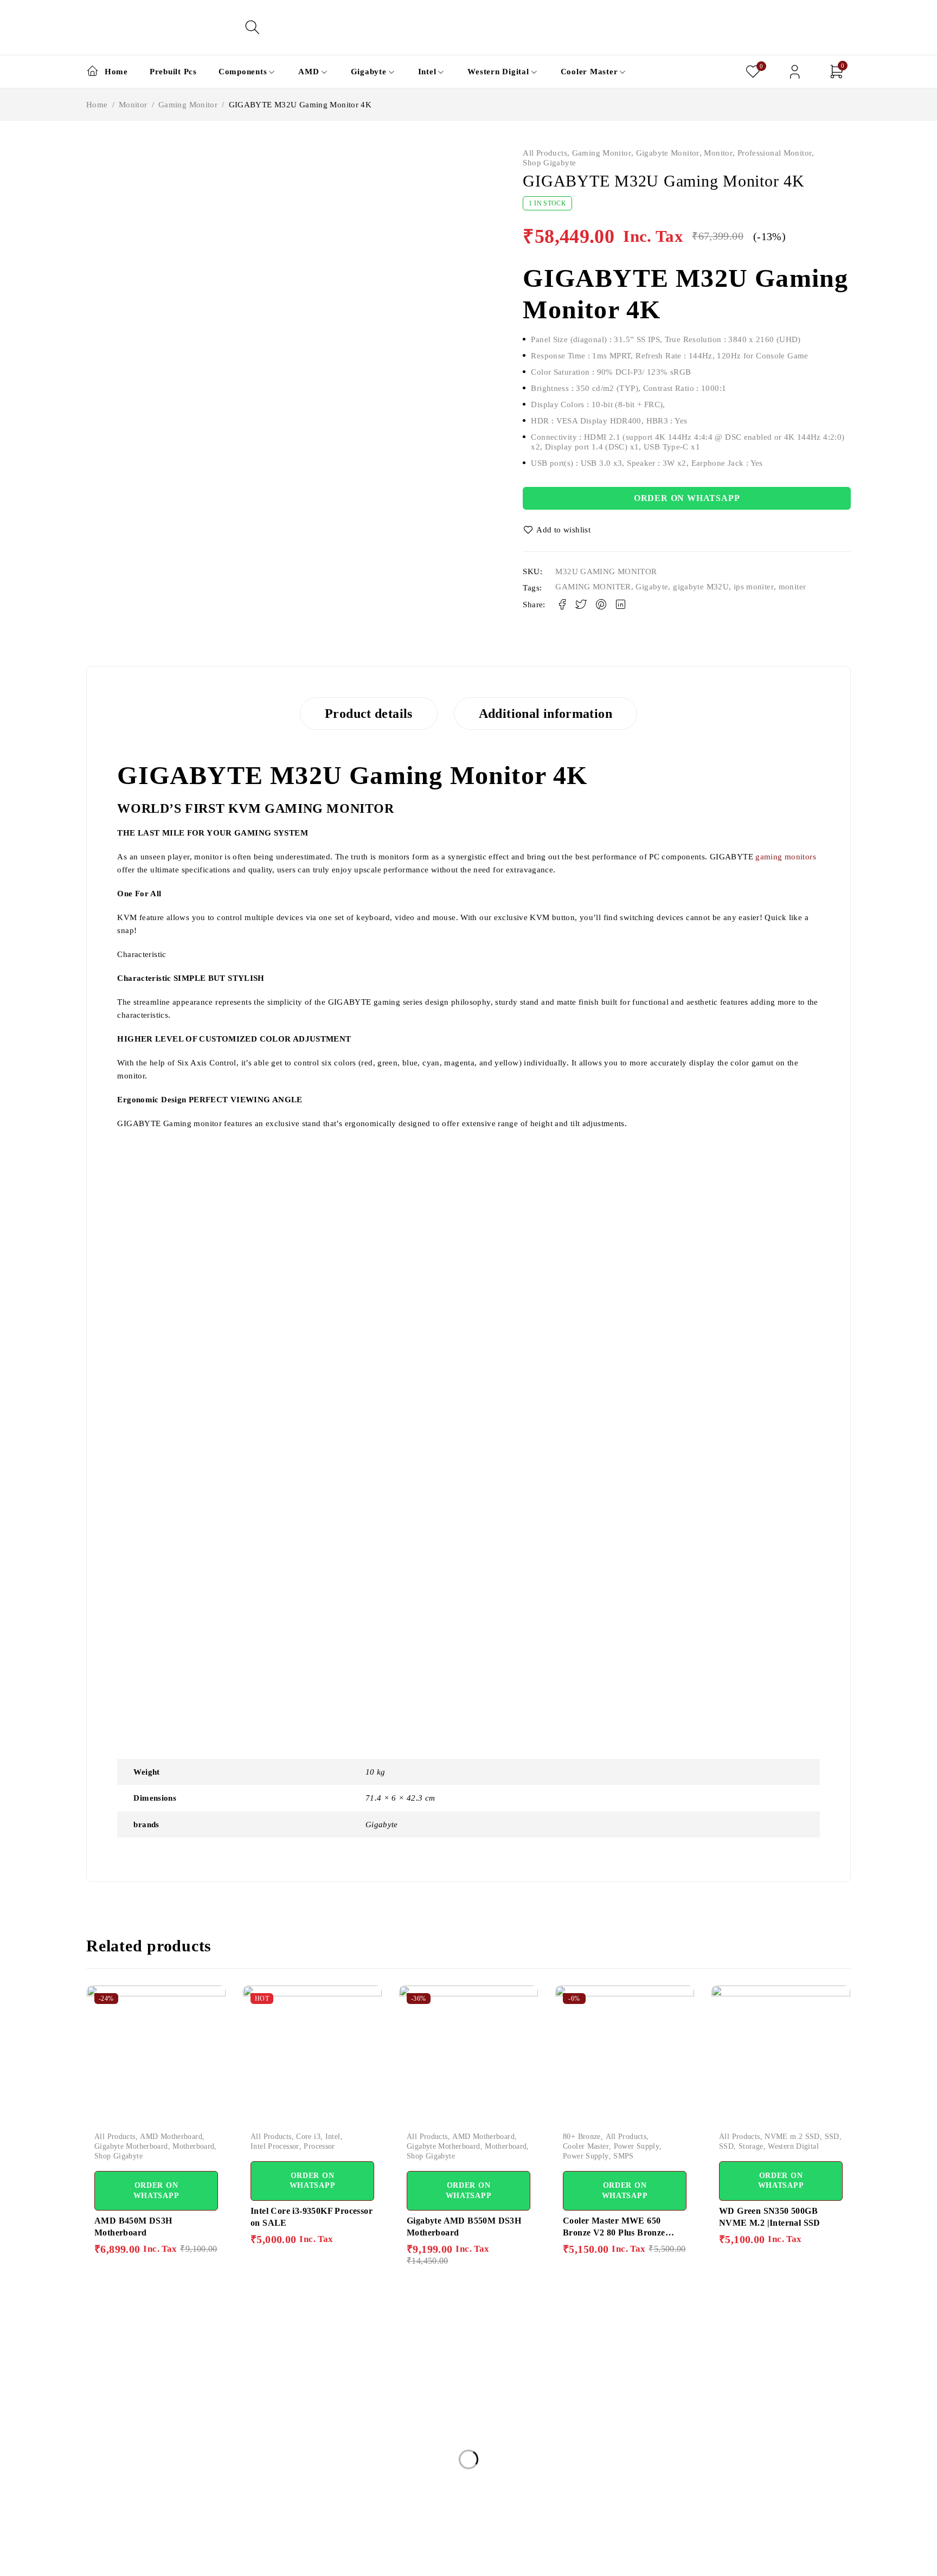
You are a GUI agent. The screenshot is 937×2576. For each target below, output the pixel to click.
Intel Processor (275, 2146)
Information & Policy (448, 2381)
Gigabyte (652, 587)
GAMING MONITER (593, 587)
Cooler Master (586, 2146)
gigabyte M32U (701, 587)
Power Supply (637, 2146)
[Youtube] (167, 2561)
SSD (832, 2137)
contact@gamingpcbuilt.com (137, 2494)
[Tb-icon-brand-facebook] (93, 2561)
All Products (545, 153)
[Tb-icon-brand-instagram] (142, 2561)
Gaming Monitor (188, 105)
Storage (751, 2146)
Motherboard (193, 2146)
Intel (333, 2137)
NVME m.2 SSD (792, 2137)
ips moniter (754, 587)
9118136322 (109, 2520)
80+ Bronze (582, 2137)
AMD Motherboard (171, 2137)
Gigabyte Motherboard (131, 2146)
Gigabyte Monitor (668, 153)
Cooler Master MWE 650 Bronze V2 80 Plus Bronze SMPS (614, 2233)
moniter (792, 587)
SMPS (624, 2156)
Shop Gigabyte (549, 163)
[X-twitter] (117, 2561)
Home (97, 105)
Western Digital (793, 2146)
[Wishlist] (557, 530)
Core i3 (308, 2137)
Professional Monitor (775, 153)
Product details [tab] (369, 714)
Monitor (133, 105)
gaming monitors (786, 857)
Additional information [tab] (545, 714)
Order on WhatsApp (687, 498)
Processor (319, 2146)
